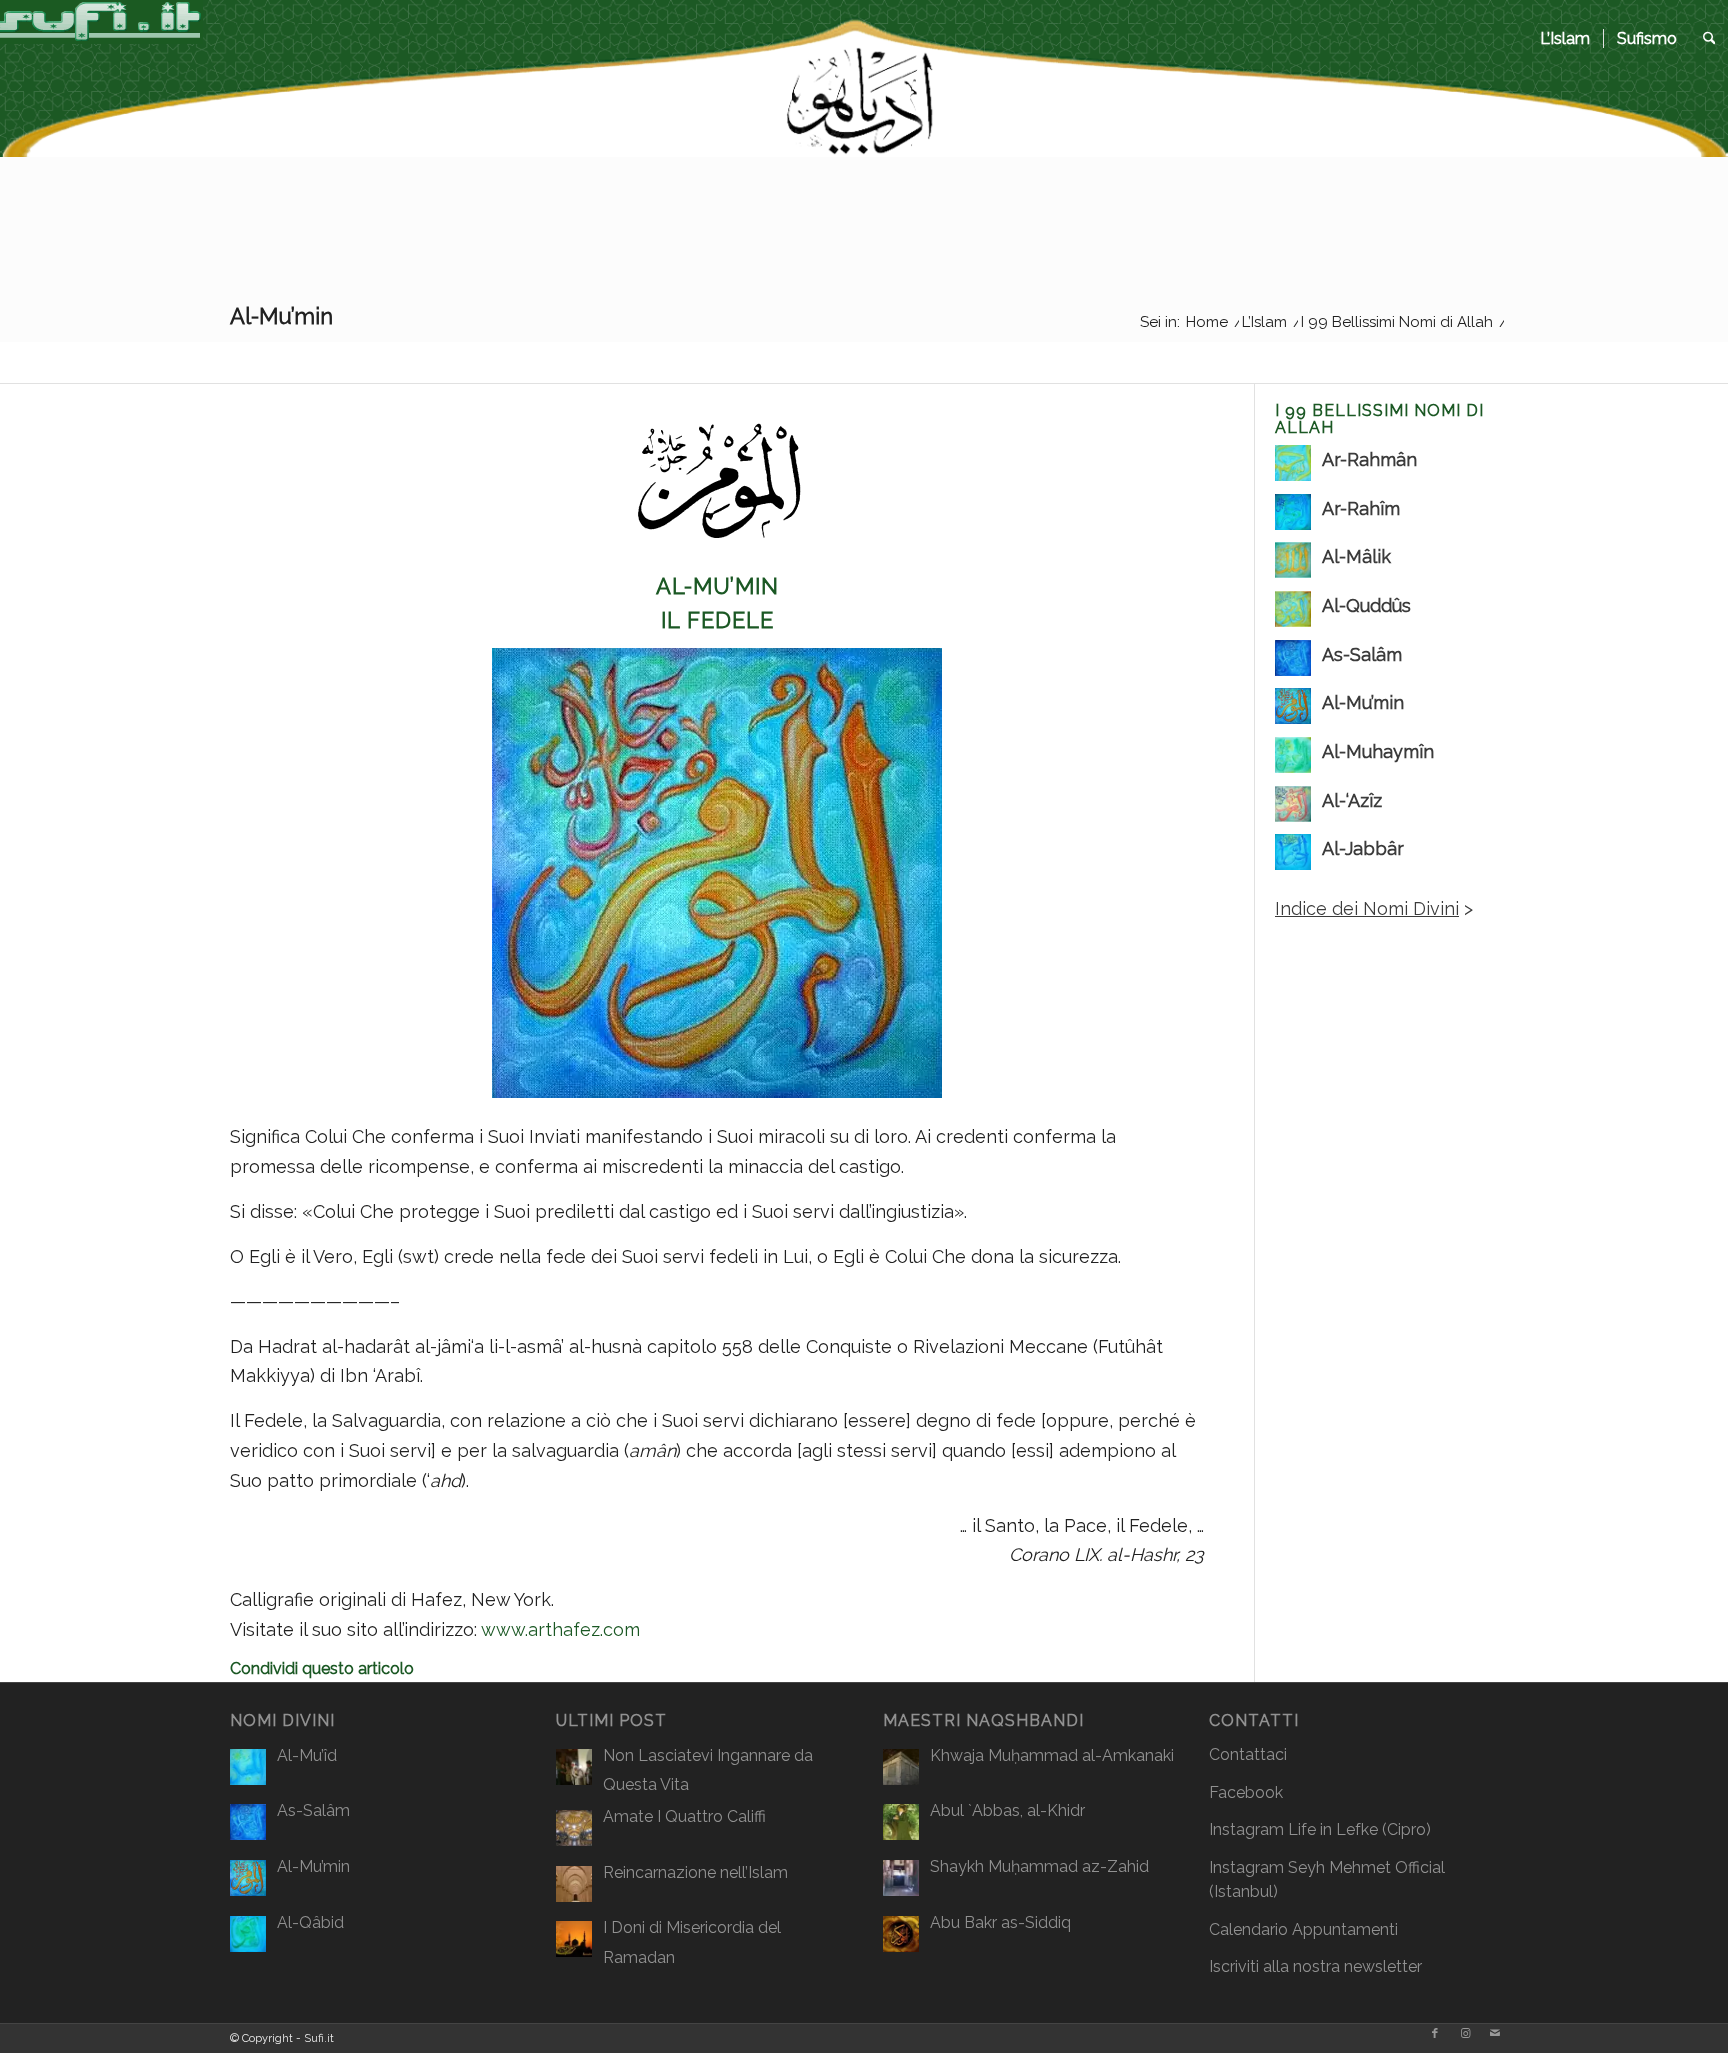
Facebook (1246, 1792)
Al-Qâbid (310, 1922)
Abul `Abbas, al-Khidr (1007, 1810)
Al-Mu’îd (307, 1755)
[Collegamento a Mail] (1495, 2034)
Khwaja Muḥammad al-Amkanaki (1052, 1755)
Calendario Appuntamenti (1303, 1929)
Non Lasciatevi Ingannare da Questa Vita (708, 1770)
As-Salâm (313, 1810)
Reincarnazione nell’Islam (695, 1872)
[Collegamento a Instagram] (1465, 2034)
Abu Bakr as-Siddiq (1000, 1922)
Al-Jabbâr (1363, 848)
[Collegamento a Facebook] (1435, 2034)
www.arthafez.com (560, 1629)
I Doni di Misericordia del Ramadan (692, 1942)
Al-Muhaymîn (1378, 751)
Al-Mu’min (1363, 702)
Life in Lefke (1333, 1829)
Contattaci (1248, 1754)
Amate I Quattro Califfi (684, 1816)
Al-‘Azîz (1352, 800)
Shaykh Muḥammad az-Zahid (1039, 1866)
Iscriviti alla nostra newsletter (1315, 1966)
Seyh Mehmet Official (1366, 1867)
